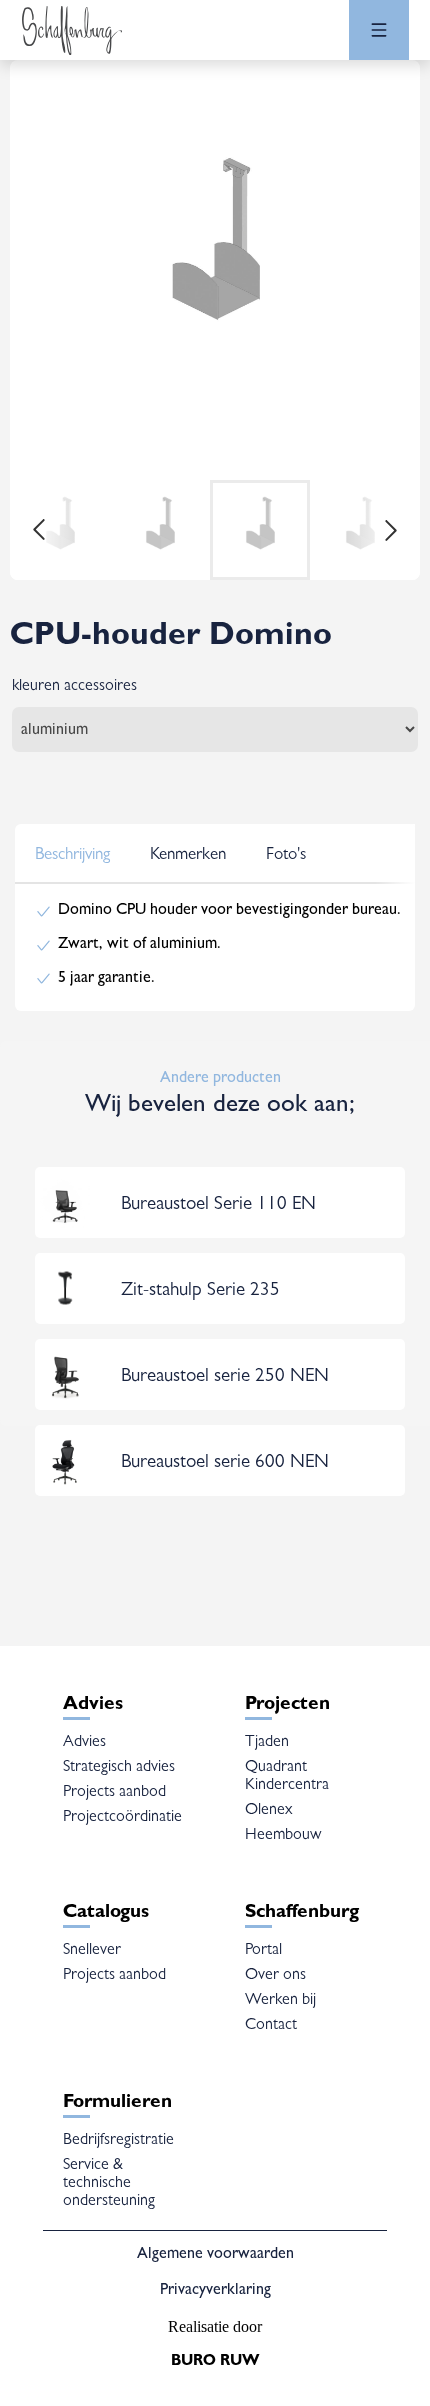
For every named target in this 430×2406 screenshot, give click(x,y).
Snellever (92, 1951)
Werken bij (280, 2001)
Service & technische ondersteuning (109, 2184)
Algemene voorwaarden (215, 2255)
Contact (271, 2026)
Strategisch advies (119, 1768)
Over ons (275, 1976)
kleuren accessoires (74, 687)
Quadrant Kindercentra (287, 1777)
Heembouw (283, 1836)
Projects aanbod (114, 1793)
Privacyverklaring (215, 2291)
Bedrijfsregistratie (118, 2141)
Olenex (269, 1811)
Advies (84, 1743)
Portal (263, 1951)
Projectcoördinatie (122, 1818)
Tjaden (267, 1743)
